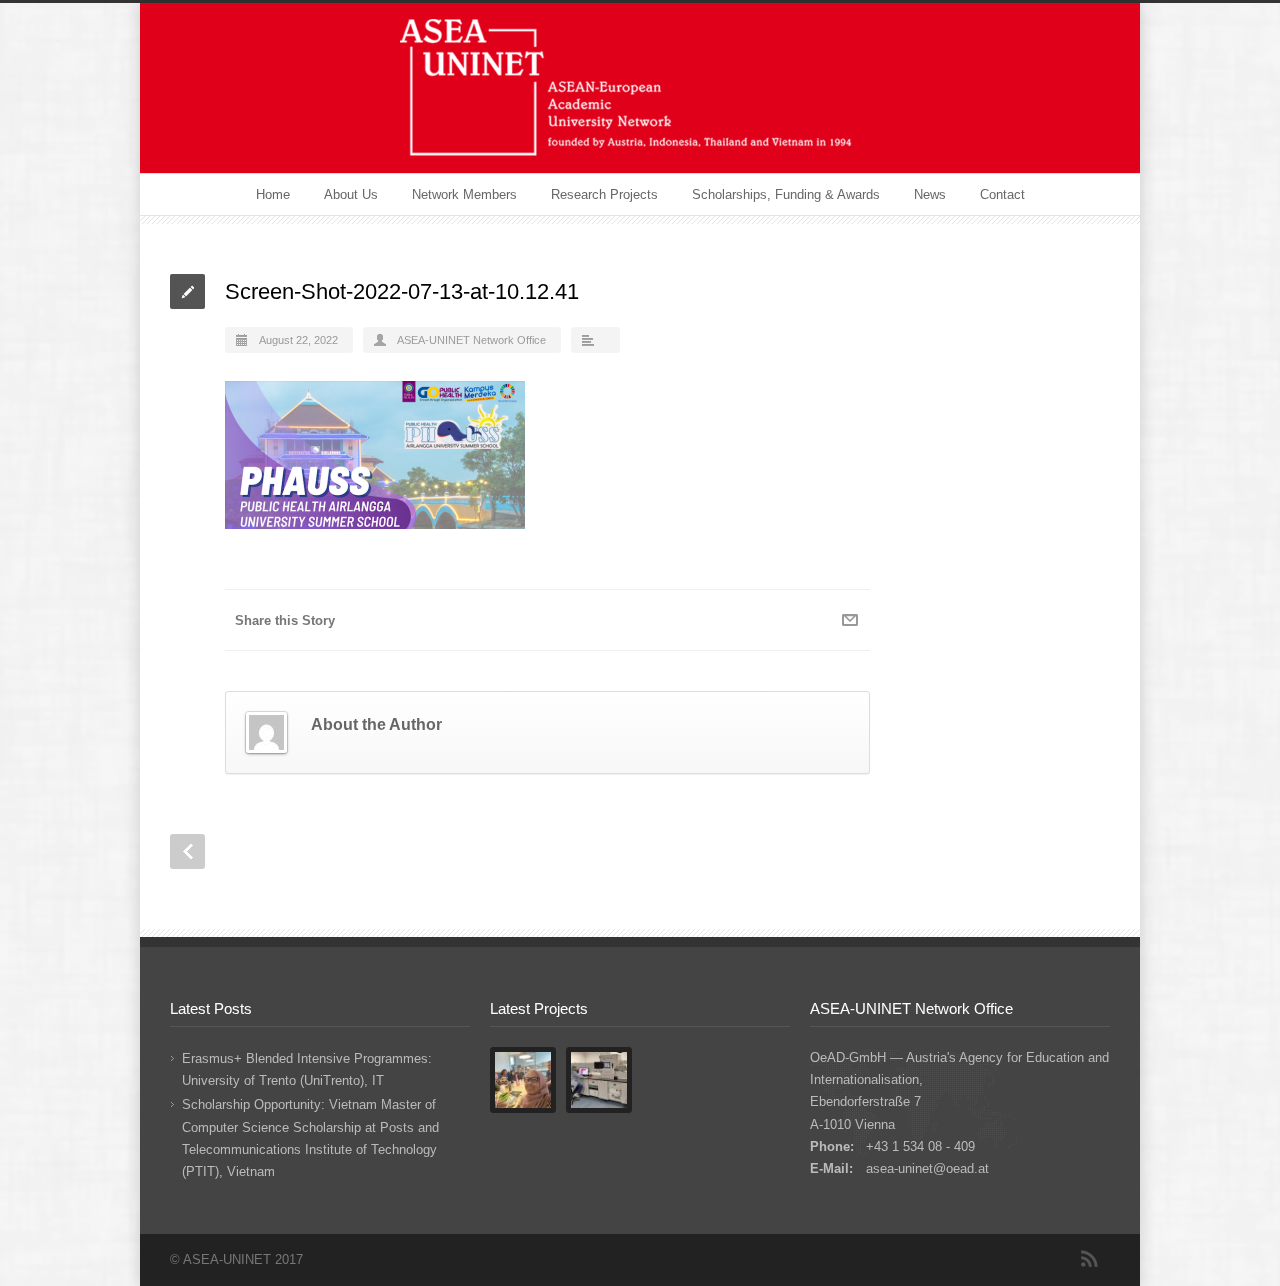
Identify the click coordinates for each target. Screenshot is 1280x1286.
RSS (1090, 1259)
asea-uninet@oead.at (927, 1168)
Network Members (464, 194)
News (930, 194)
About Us (351, 194)
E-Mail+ (850, 620)
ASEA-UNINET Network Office (471, 340)
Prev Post (187, 851)
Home (273, 194)
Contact (1002, 194)
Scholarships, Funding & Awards (786, 194)
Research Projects (604, 194)
